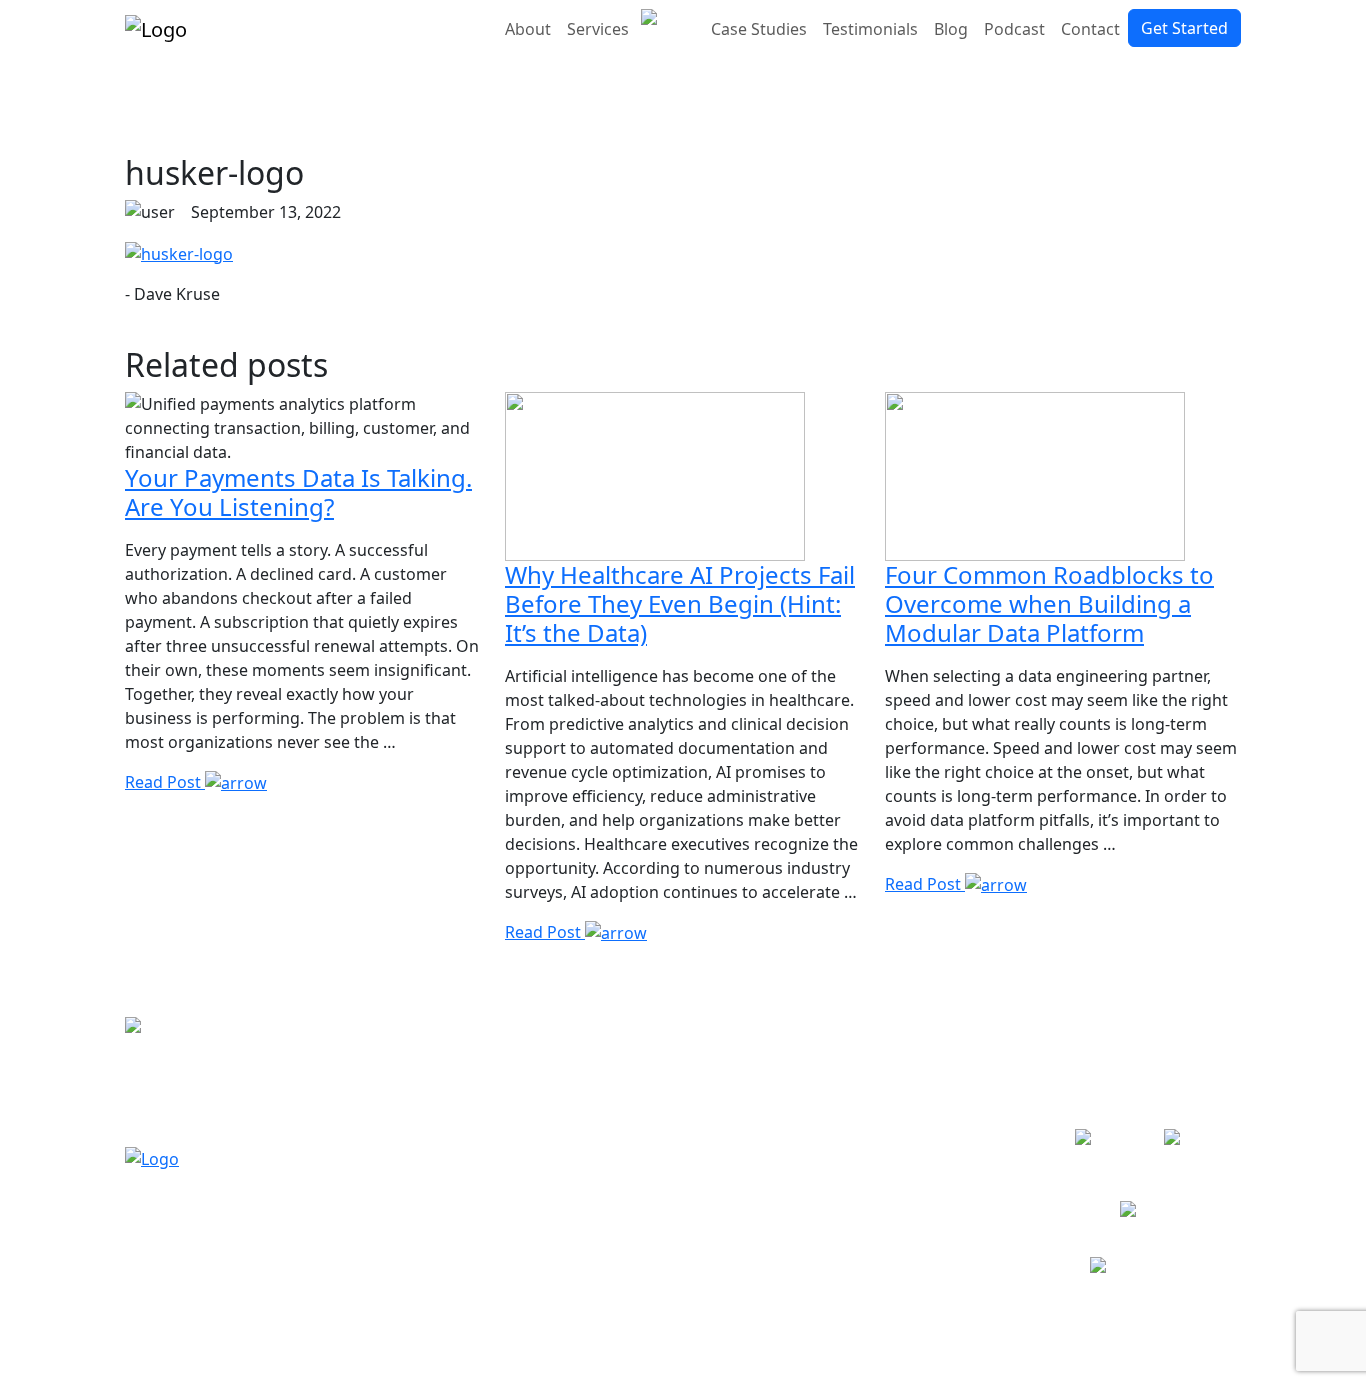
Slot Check (924, 1061)
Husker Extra (934, 1253)
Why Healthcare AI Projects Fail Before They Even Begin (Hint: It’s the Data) (680, 603)
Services (598, 29)
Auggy (909, 1085)
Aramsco (918, 1181)
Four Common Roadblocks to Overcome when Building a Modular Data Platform (1049, 603)
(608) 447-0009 (179, 1093)
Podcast (1014, 29)
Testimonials (870, 29)
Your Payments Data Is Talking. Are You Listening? (298, 492)
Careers (724, 1181)
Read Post (165, 782)
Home (718, 1061)
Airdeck (913, 1205)
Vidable (913, 1133)
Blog (951, 29)
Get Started (1184, 28)
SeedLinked (928, 1229)
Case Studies (759, 29)
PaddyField (926, 1109)
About (528, 29)
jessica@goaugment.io (210, 1117)
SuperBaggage (941, 1157)
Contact (1090, 29)
